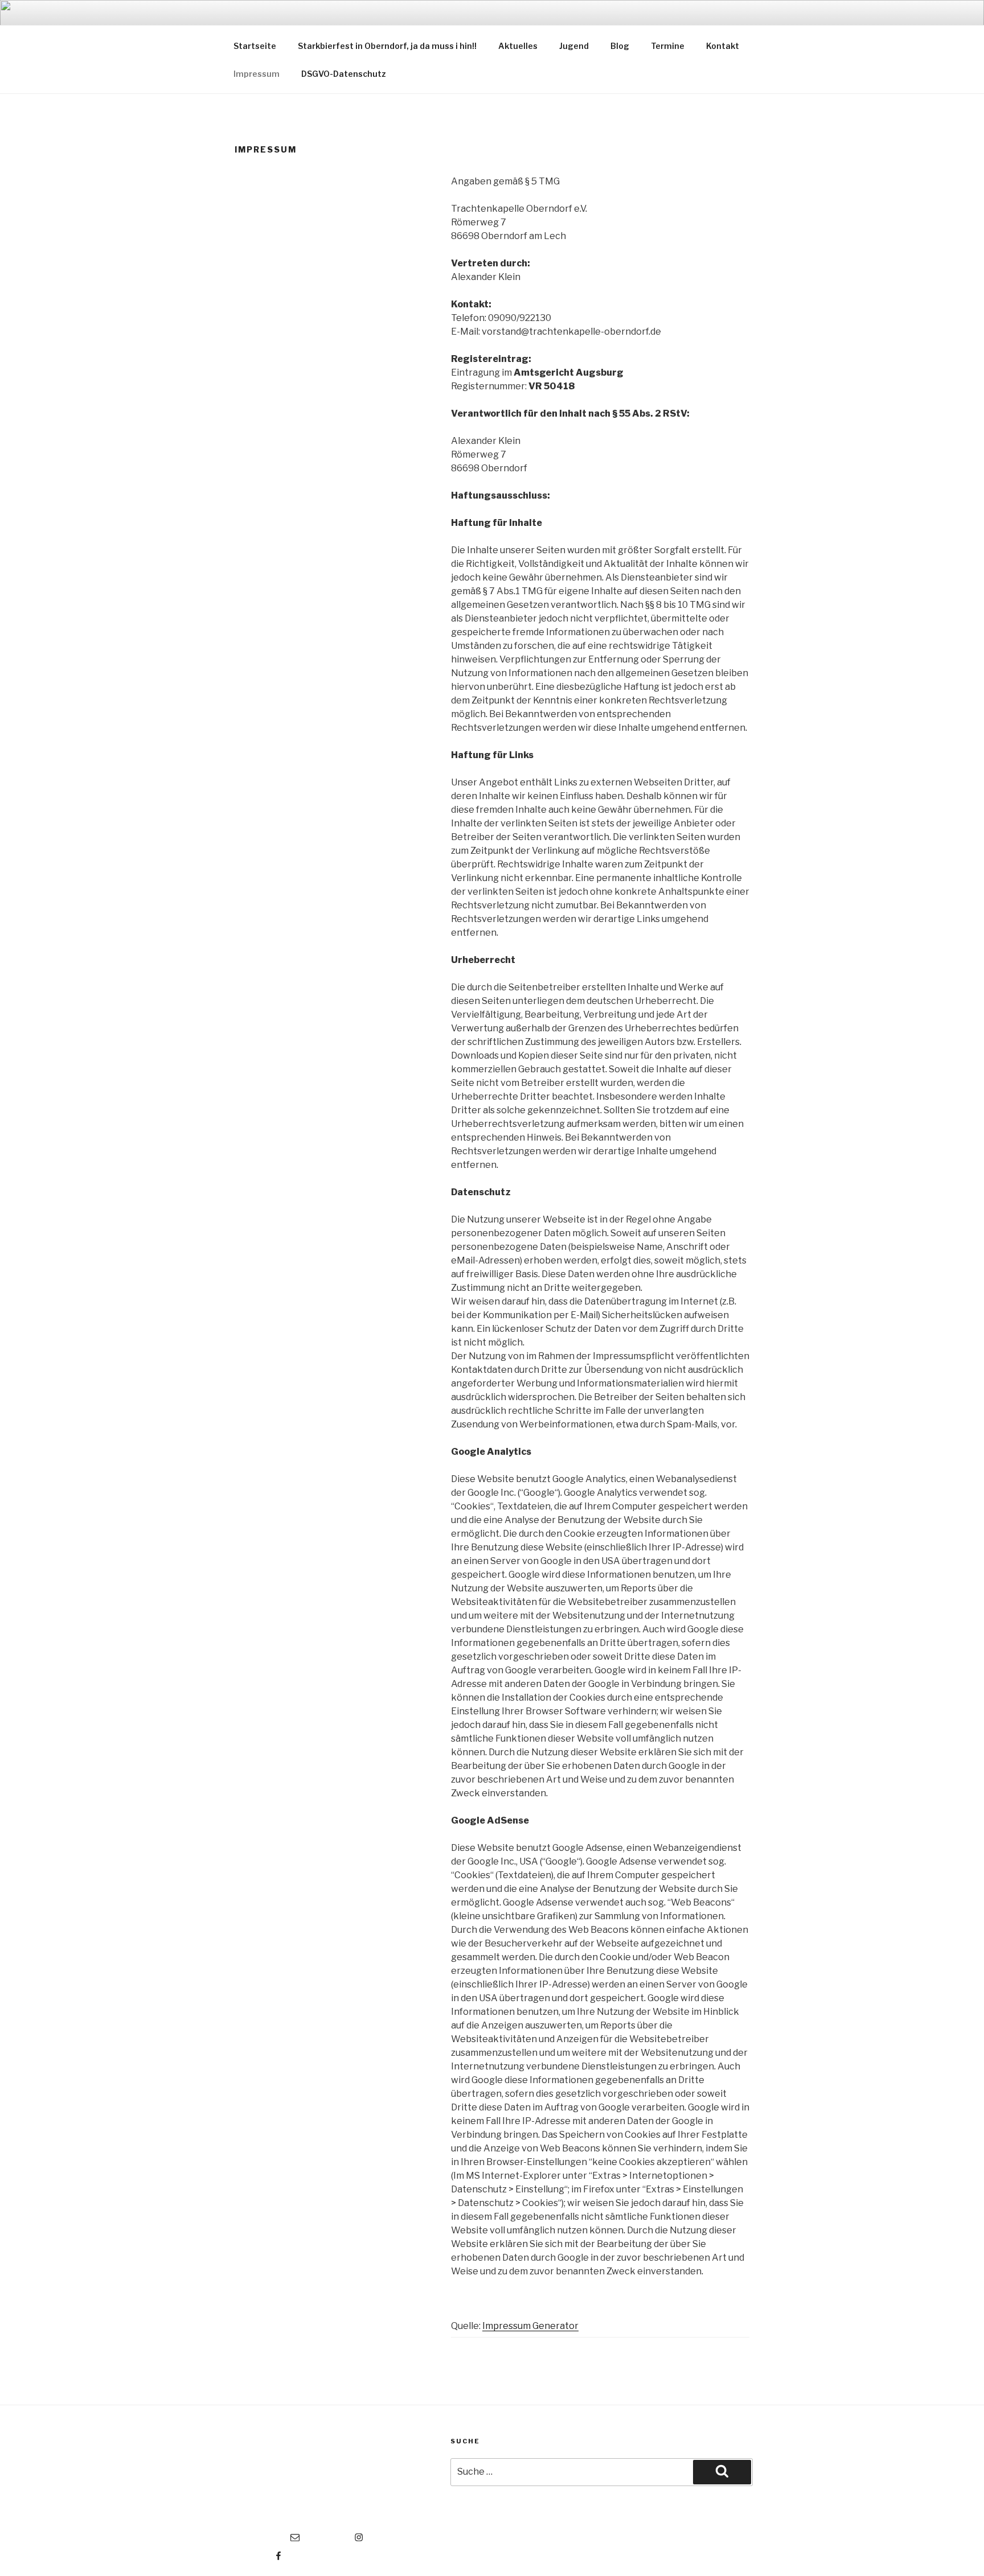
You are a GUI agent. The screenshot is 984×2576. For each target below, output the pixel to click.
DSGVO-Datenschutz (344, 74)
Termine (668, 46)
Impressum (257, 74)
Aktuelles (518, 46)
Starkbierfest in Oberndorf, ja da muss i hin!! (387, 46)
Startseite (255, 46)
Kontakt (723, 46)
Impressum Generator (530, 2326)
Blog (620, 46)
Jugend (574, 46)
